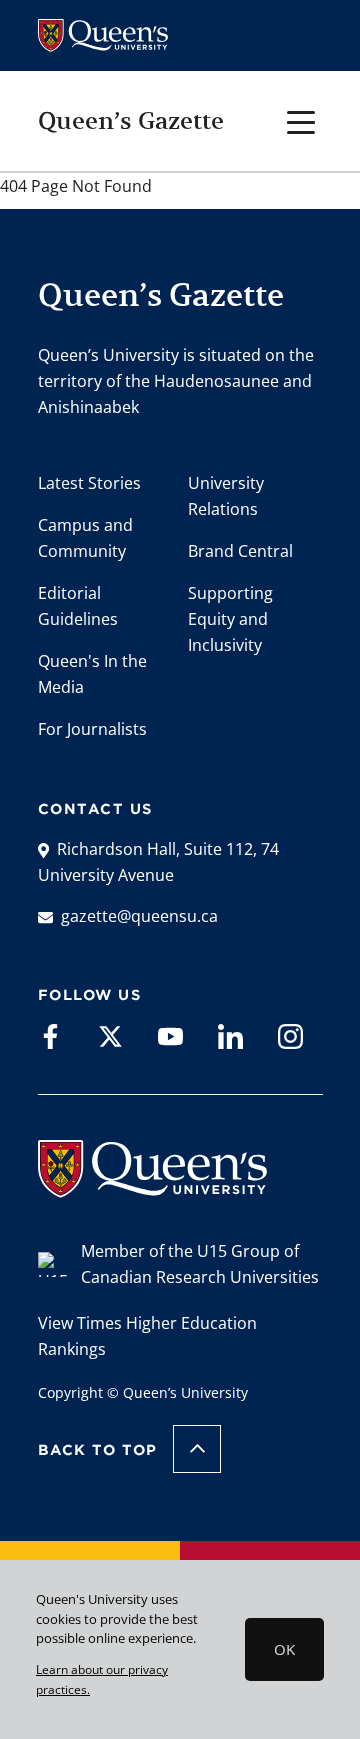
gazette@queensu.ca (139, 916)
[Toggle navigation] (301, 120)
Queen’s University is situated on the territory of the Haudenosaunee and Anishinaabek (176, 381)
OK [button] (284, 1649)
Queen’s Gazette (131, 121)
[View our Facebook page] (50, 1035)
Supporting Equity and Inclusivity (230, 619)
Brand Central (240, 551)
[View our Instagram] (290, 1035)
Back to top (98, 1450)
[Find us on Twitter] (110, 1035)
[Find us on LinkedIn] (230, 1035)
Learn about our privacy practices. (102, 1679)
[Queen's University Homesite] (152, 1188)
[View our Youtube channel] (170, 1035)
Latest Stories (89, 483)
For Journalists (92, 729)
